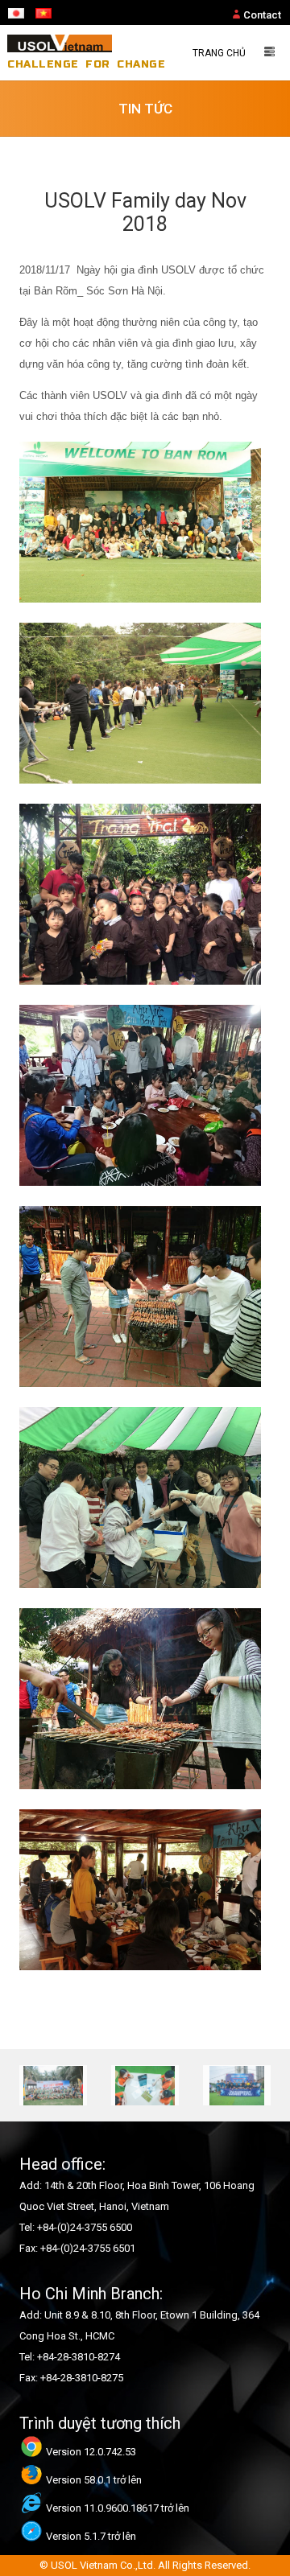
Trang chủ (219, 53)
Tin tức (145, 109)
